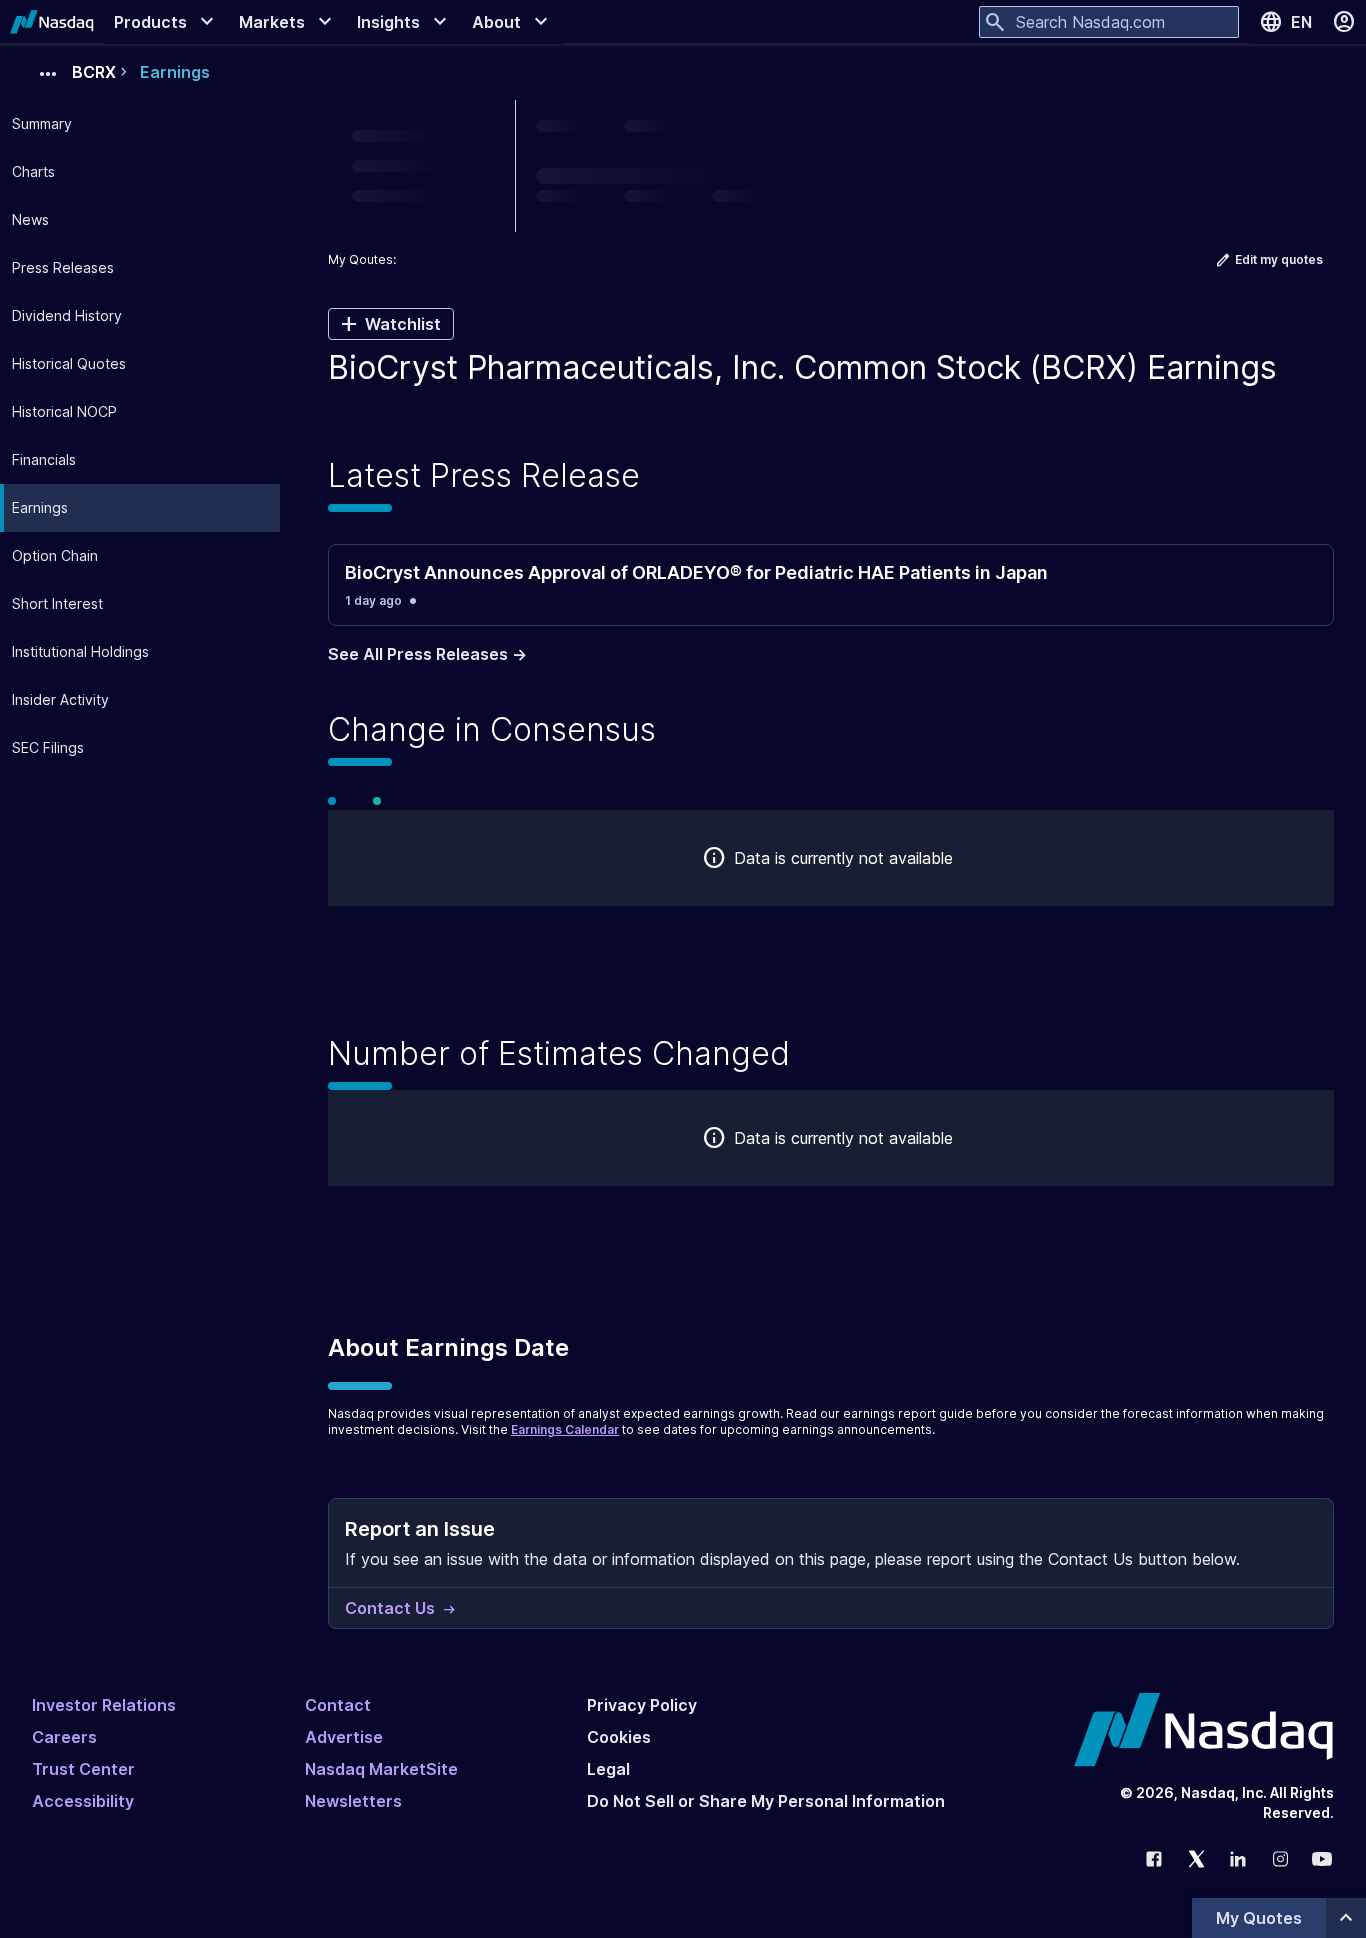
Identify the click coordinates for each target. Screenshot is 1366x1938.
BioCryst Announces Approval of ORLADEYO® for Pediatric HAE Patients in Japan (696, 572)
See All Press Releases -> (427, 654)
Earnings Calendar (565, 1429)
